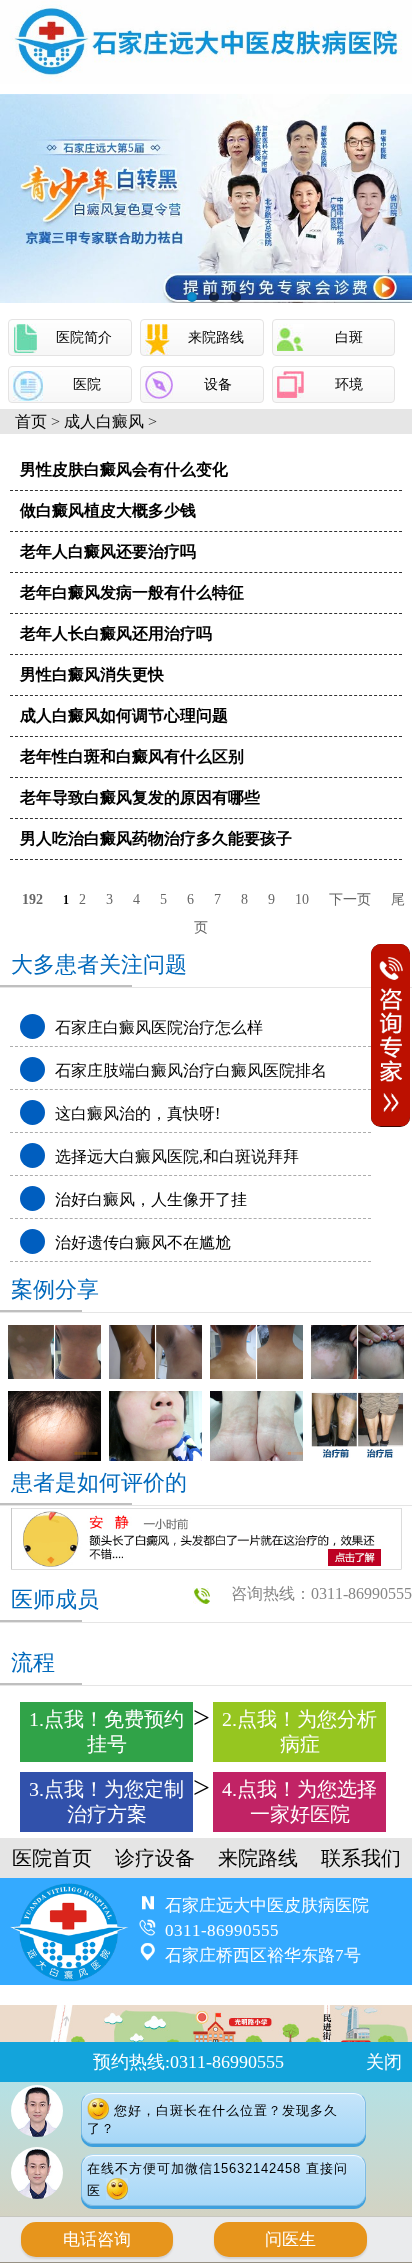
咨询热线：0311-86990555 (321, 1593)
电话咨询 (97, 2239)
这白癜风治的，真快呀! (137, 1113)
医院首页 (52, 1858)
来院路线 (216, 337)
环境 (349, 384)
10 (302, 899)
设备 (218, 384)
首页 (31, 421)
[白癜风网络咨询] (206, 198)
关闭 (384, 2062)
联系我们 (361, 1858)
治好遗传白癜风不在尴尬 (143, 1242)
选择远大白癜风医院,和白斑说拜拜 (177, 1156)
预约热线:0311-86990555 (188, 2062)
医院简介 (84, 337)
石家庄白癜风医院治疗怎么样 (159, 1027)
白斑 (349, 337)
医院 (87, 384)
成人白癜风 (104, 421)
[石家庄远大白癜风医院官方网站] (206, 76)
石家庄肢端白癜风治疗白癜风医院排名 (191, 1070)
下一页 (350, 899)
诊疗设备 (155, 1858)
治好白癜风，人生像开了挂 (151, 1199)
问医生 (290, 2239)
